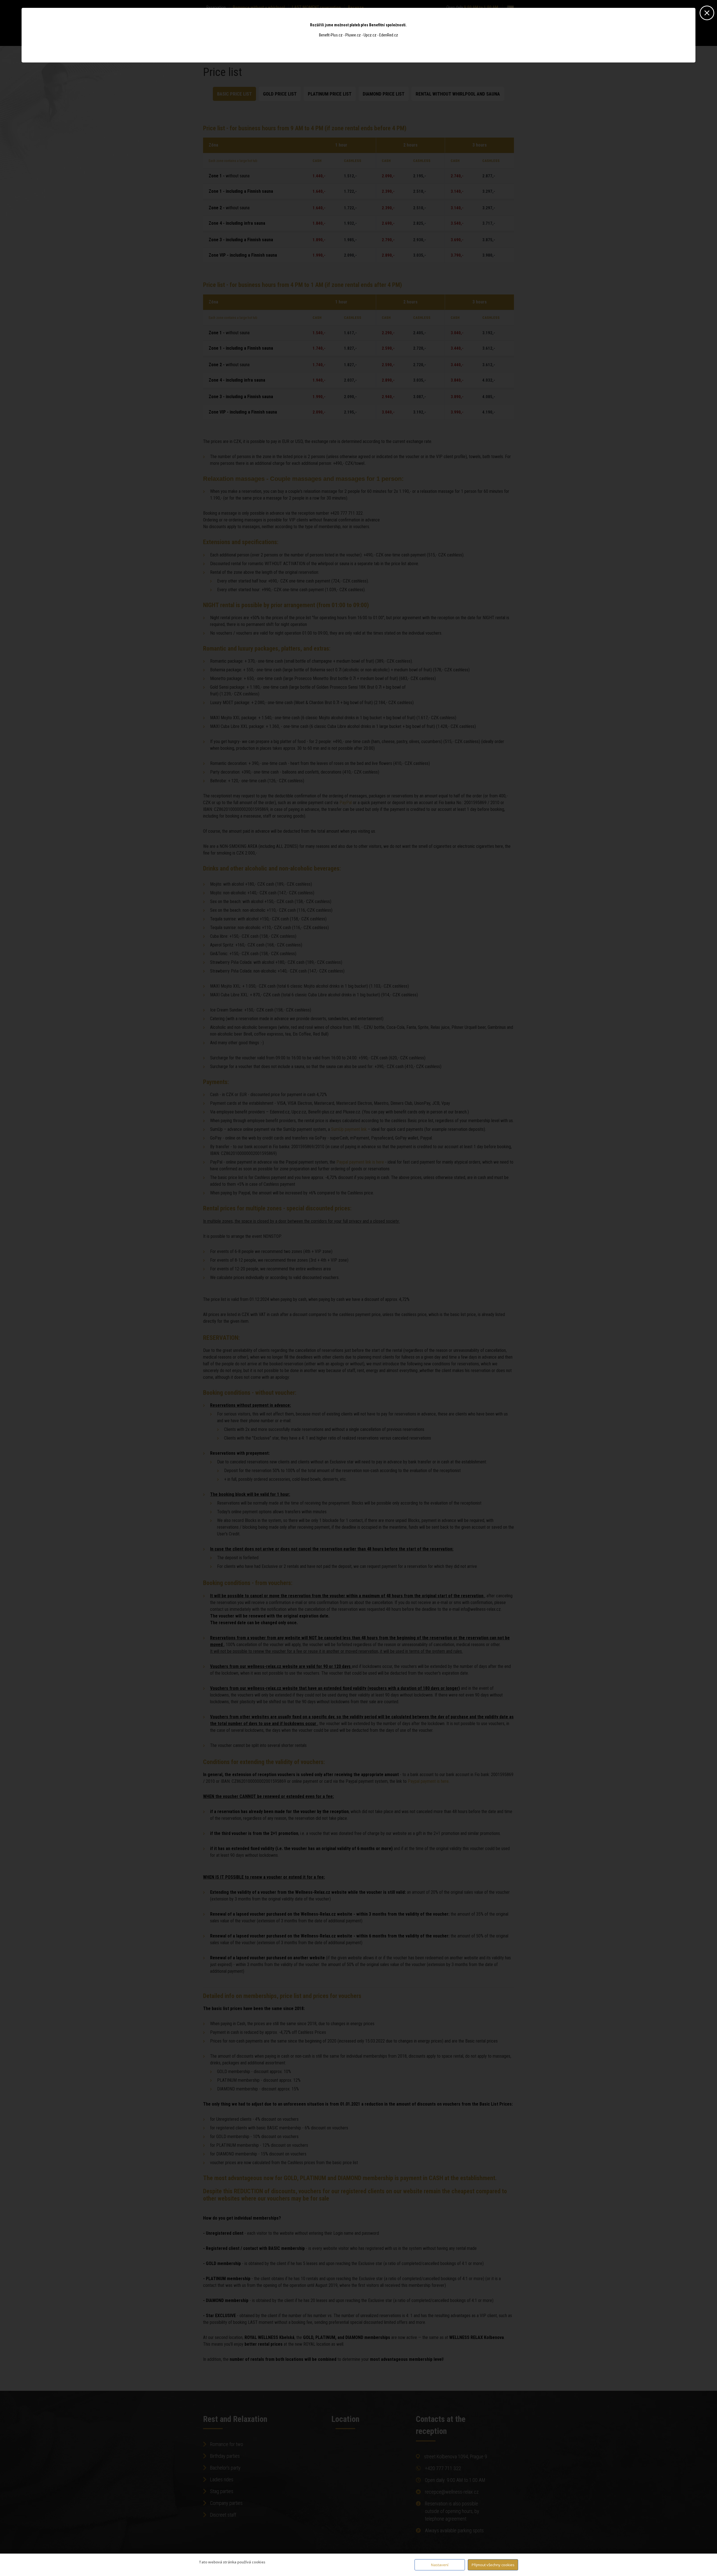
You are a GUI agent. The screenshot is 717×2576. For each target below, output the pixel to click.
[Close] (707, 11)
